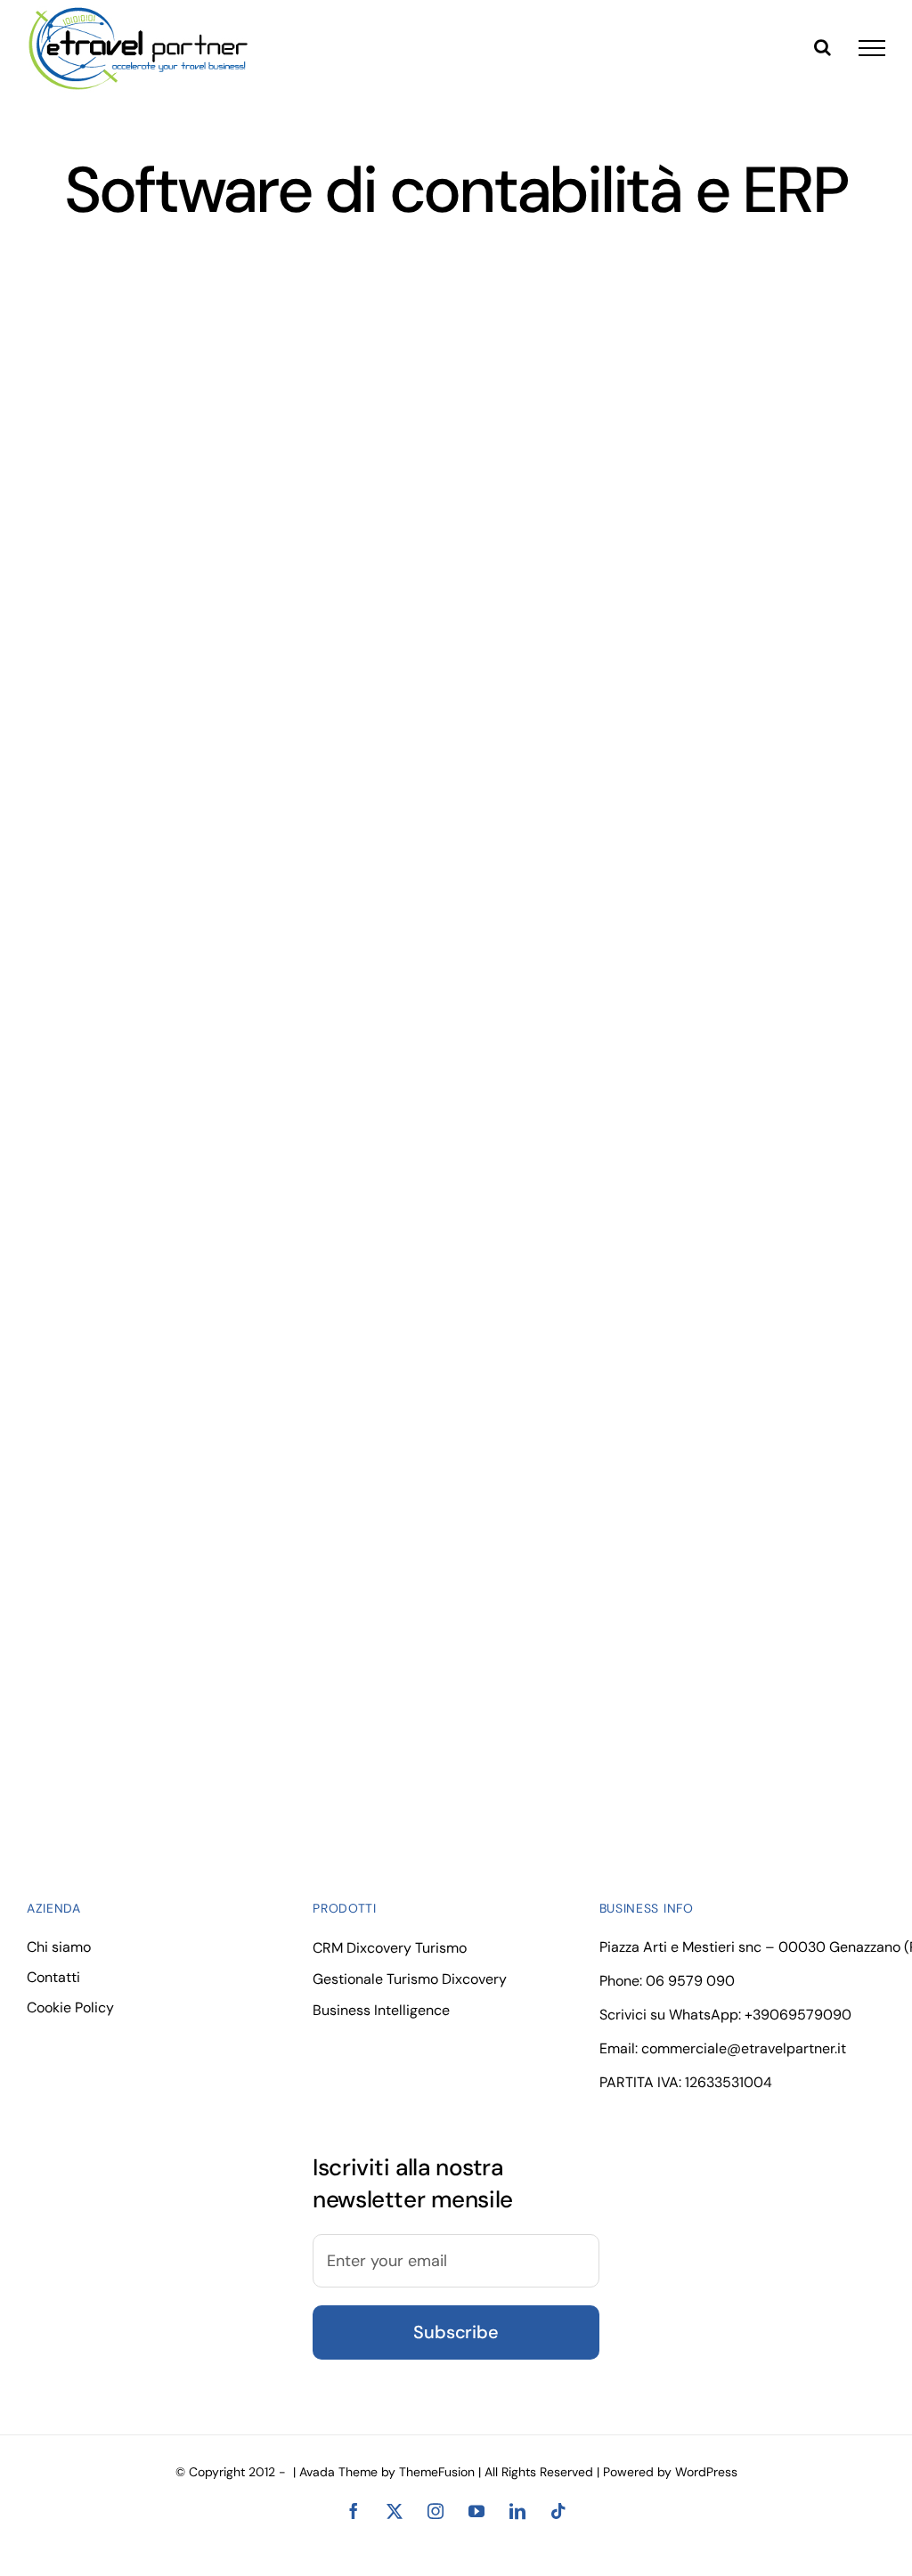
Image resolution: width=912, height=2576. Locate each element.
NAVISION (665, 742)
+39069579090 (798, 2015)
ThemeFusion (437, 2472)
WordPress (706, 2472)
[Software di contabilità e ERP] (231, 396)
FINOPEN (214, 1433)
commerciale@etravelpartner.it (744, 2048)
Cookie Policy (70, 2007)
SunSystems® (214, 742)
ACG (214, 1088)
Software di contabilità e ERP (132, 520)
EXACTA (214, 397)
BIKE (665, 1088)
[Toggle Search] (822, 47)
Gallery (248, 397)
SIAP (665, 397)
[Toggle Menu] (872, 48)
